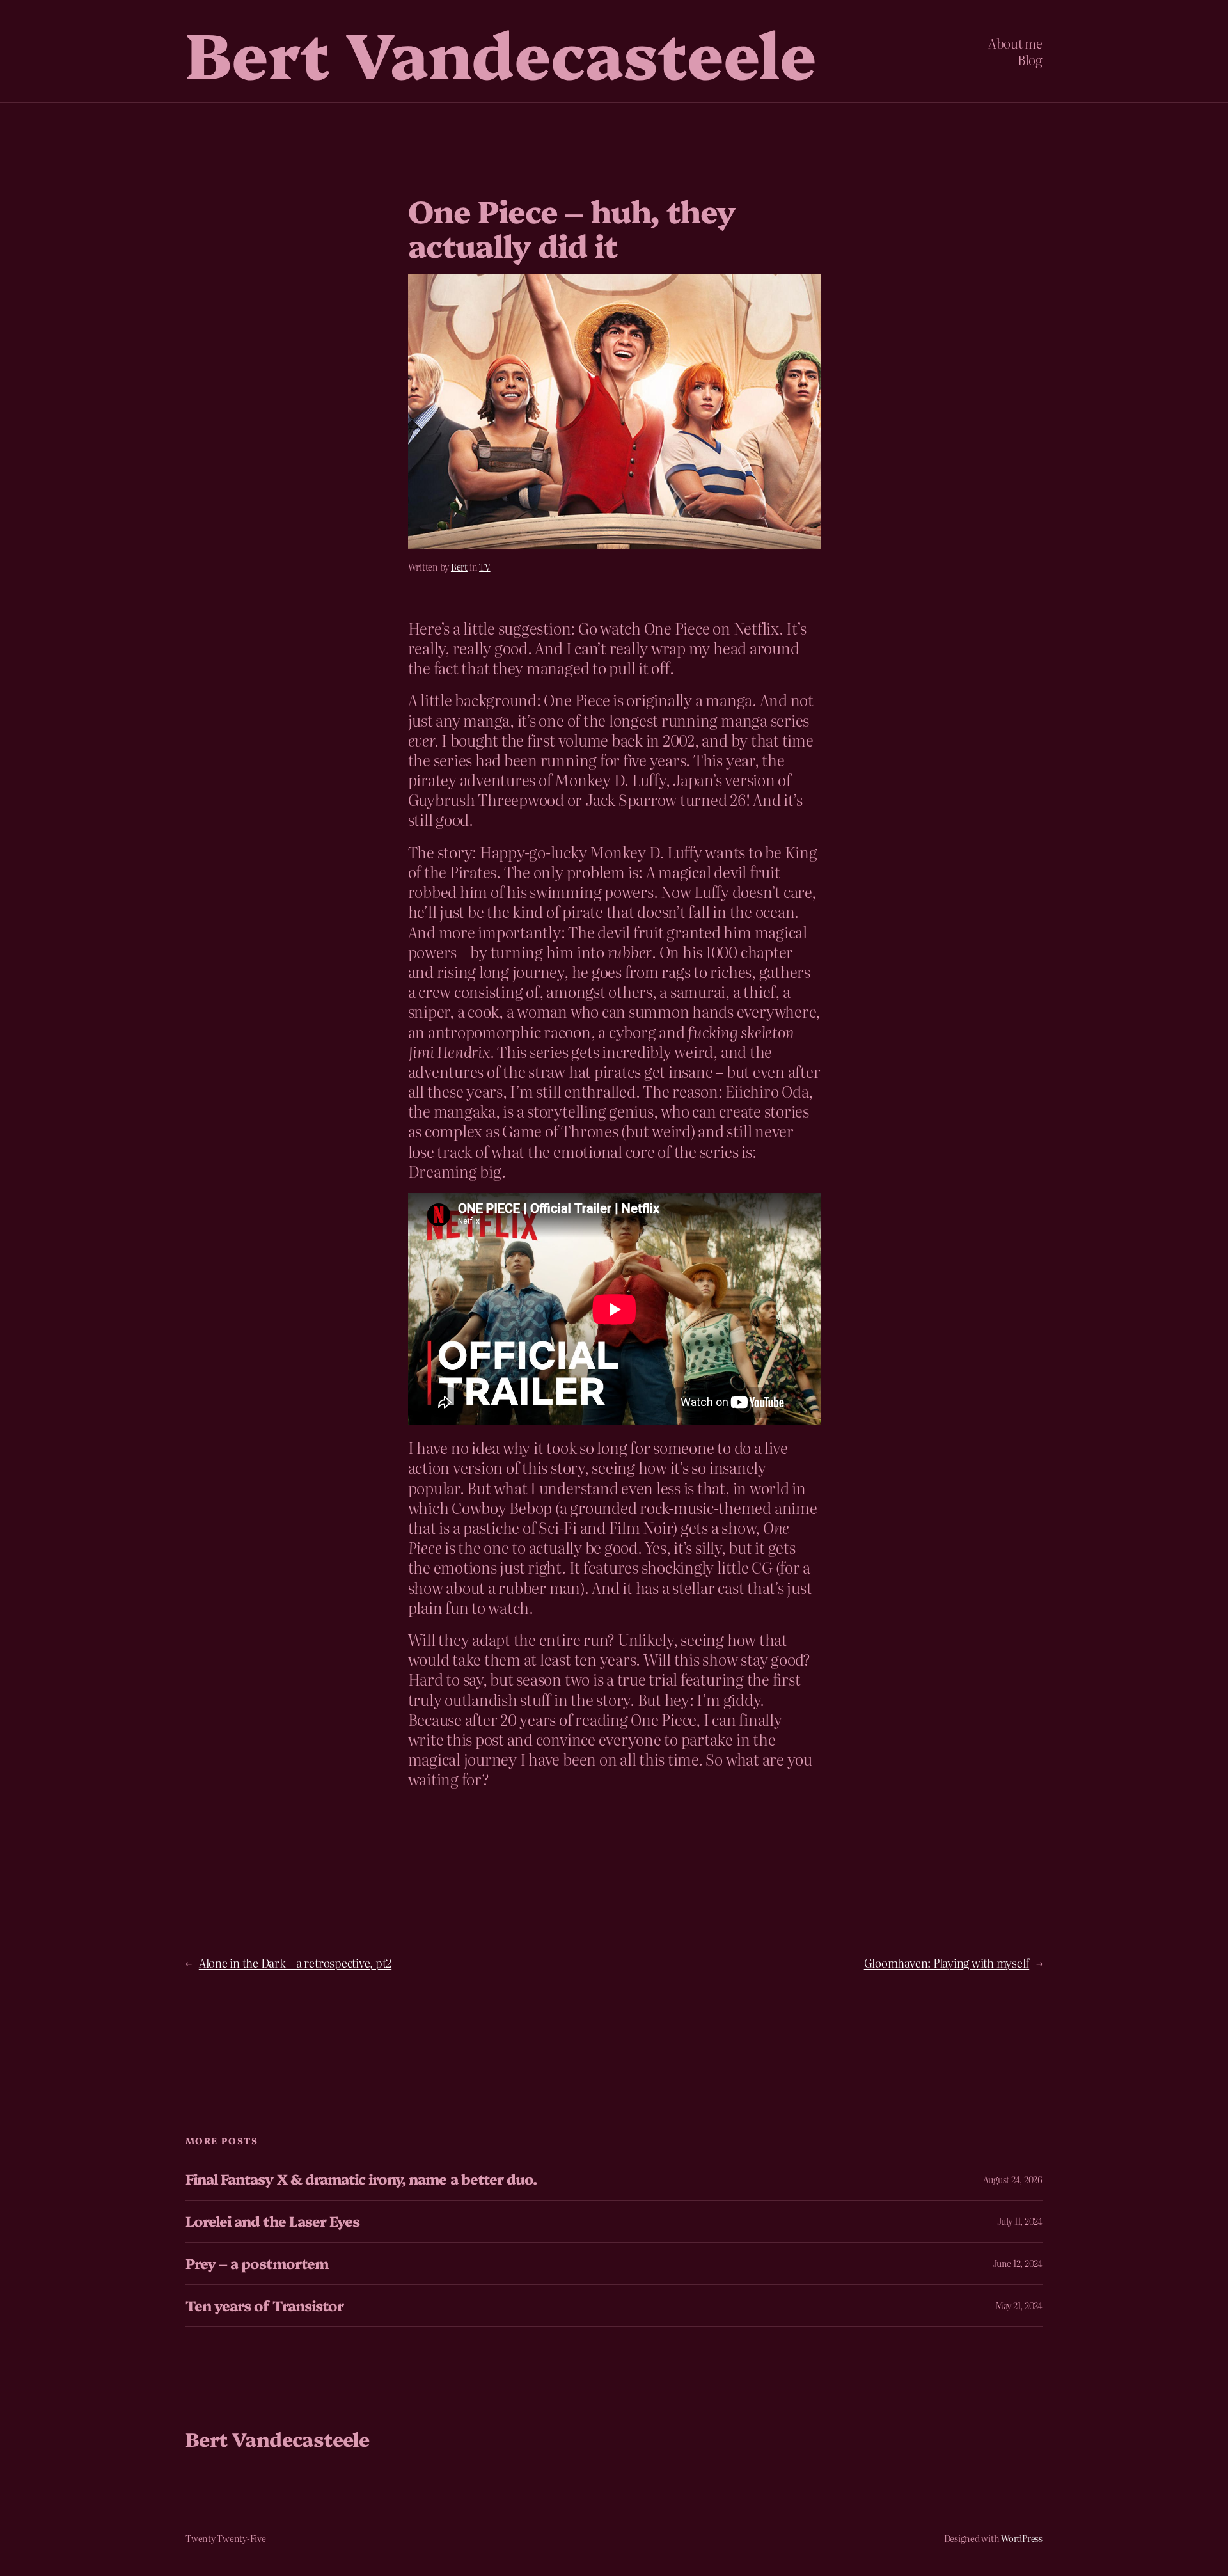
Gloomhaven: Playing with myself (947, 1963)
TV (485, 567)
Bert (459, 567)
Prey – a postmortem (257, 2264)
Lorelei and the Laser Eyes (272, 2221)
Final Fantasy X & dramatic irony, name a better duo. (361, 2179)
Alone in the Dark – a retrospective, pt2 (295, 1963)
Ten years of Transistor (264, 2306)
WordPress (1022, 2538)
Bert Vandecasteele (501, 51)
